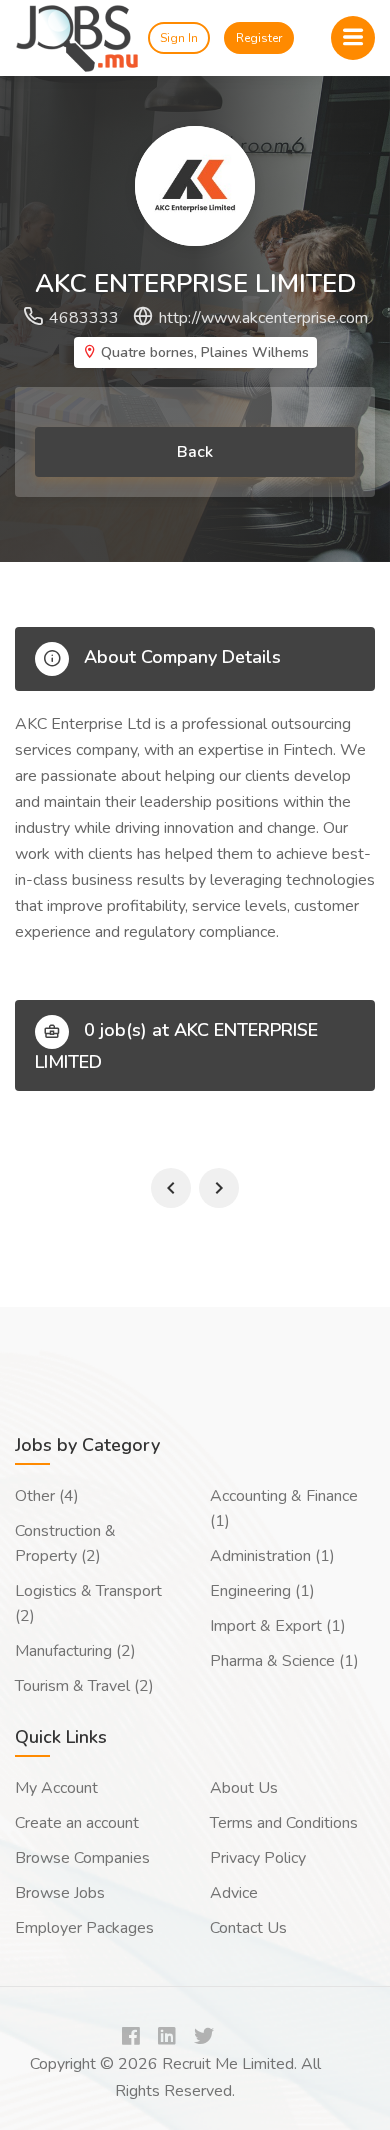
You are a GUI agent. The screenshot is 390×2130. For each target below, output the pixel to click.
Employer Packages (84, 1928)
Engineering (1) (262, 1591)
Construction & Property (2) (65, 1543)
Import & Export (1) (278, 1626)
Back (195, 452)
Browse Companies (82, 1858)
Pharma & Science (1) (284, 1661)
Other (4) (47, 1496)
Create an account (77, 1823)
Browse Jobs (60, 1893)
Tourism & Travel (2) (84, 1686)
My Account (56, 1788)
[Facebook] (131, 2037)
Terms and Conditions (284, 1823)
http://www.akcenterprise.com (263, 318)
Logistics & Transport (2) (88, 1603)
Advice (234, 1893)
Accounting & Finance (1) (284, 1508)
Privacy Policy (258, 1858)
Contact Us (248, 1928)
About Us (244, 1788)
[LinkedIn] (167, 2037)
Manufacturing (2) (75, 1651)
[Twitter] (204, 2037)
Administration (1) (272, 1556)
